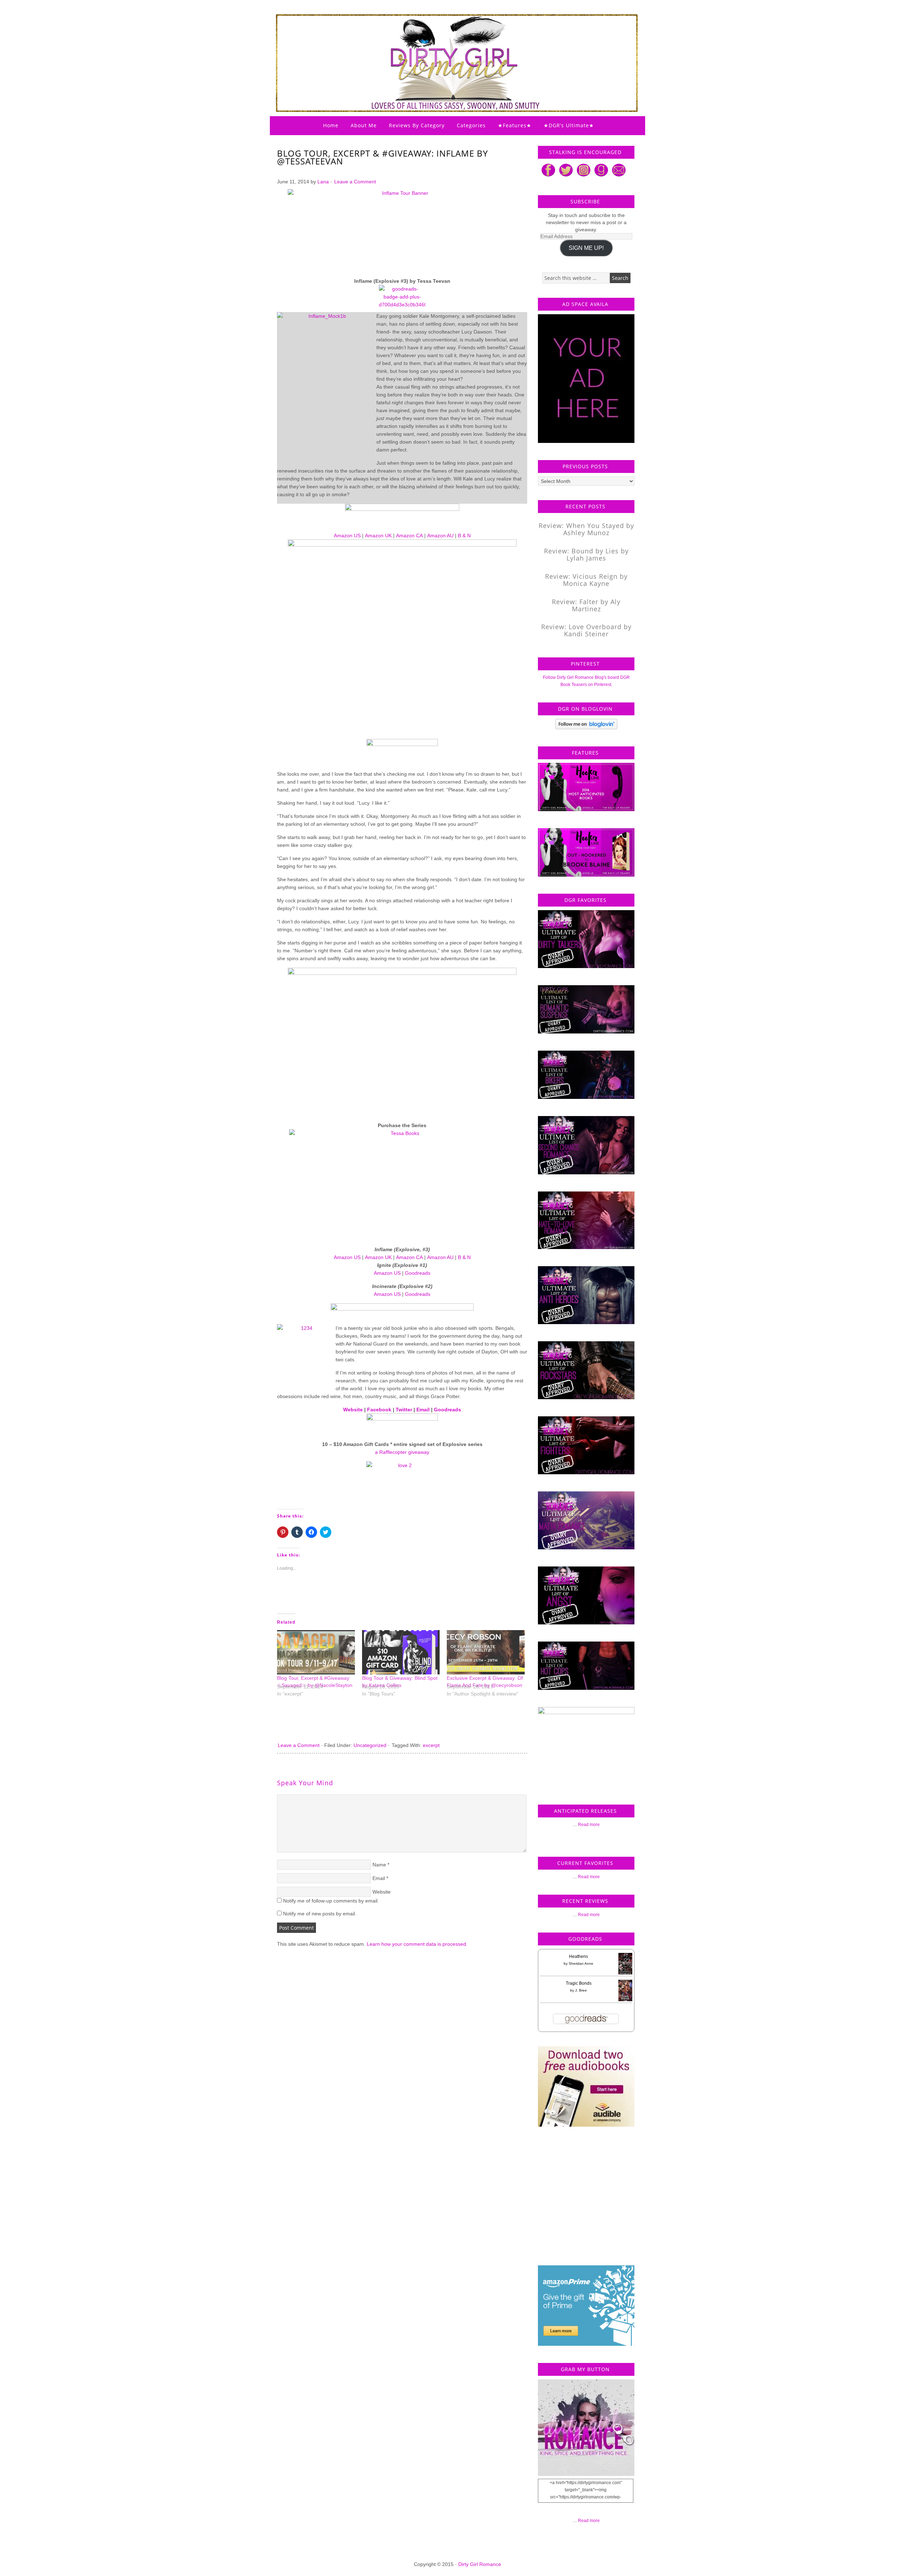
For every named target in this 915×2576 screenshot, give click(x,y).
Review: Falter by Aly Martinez (586, 605)
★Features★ (515, 125)
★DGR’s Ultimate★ (569, 125)
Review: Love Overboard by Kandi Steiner (586, 630)
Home (331, 125)
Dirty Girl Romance (440, 45)
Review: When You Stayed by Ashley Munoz (586, 529)
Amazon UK (378, 536)
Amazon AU (440, 536)
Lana (323, 182)
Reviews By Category (417, 125)
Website (353, 1410)
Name (379, 1865)
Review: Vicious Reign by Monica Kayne (586, 580)
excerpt (431, 1745)
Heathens (578, 1956)
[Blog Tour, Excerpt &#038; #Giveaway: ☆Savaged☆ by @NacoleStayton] (316, 1652)
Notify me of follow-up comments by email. (331, 1901)
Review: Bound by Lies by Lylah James (586, 554)
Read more (589, 1825)
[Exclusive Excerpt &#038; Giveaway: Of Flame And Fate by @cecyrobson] (486, 1652)
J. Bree (581, 1990)
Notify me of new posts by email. (320, 1914)
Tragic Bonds (579, 1983)
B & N (464, 536)
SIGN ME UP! (586, 248)
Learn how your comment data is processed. (417, 1944)
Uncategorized (370, 1745)
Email (423, 1410)
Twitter (404, 1410)
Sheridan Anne (581, 1963)
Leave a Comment (355, 182)
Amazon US (347, 536)
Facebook (379, 1410)
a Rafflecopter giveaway (402, 1452)
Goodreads (418, 1273)
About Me (364, 125)
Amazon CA (409, 536)
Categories (471, 125)
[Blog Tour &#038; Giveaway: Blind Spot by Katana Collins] (401, 1652)
